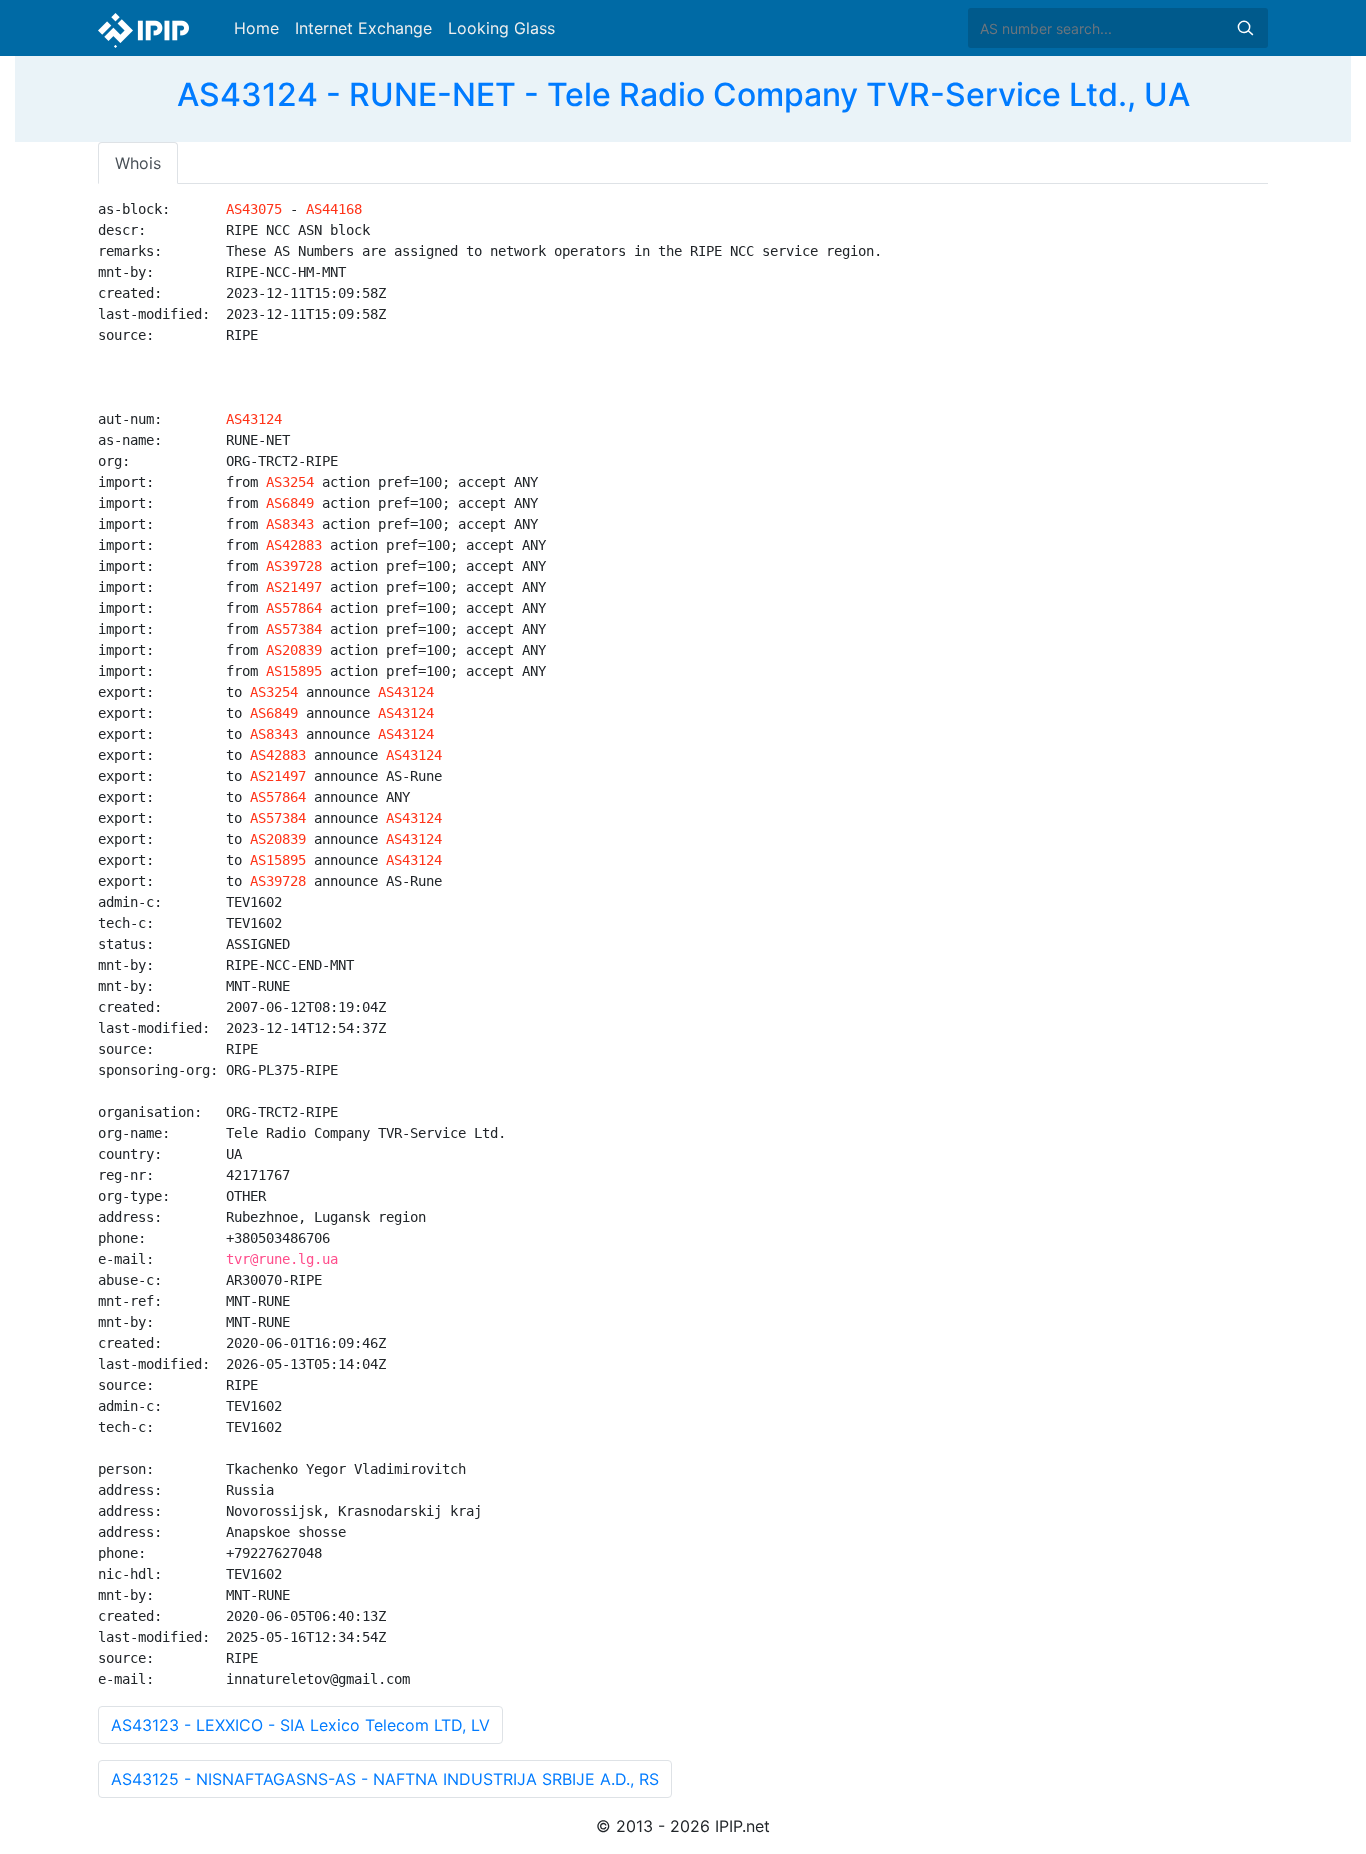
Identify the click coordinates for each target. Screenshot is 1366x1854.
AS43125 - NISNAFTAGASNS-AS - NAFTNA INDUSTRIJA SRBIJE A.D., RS (385, 1779)
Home (256, 28)
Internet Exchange (363, 28)
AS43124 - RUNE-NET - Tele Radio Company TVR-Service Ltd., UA (683, 94)
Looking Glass (501, 28)
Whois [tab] (138, 163)
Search (1245, 28)
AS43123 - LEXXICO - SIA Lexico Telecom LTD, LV (300, 1725)
